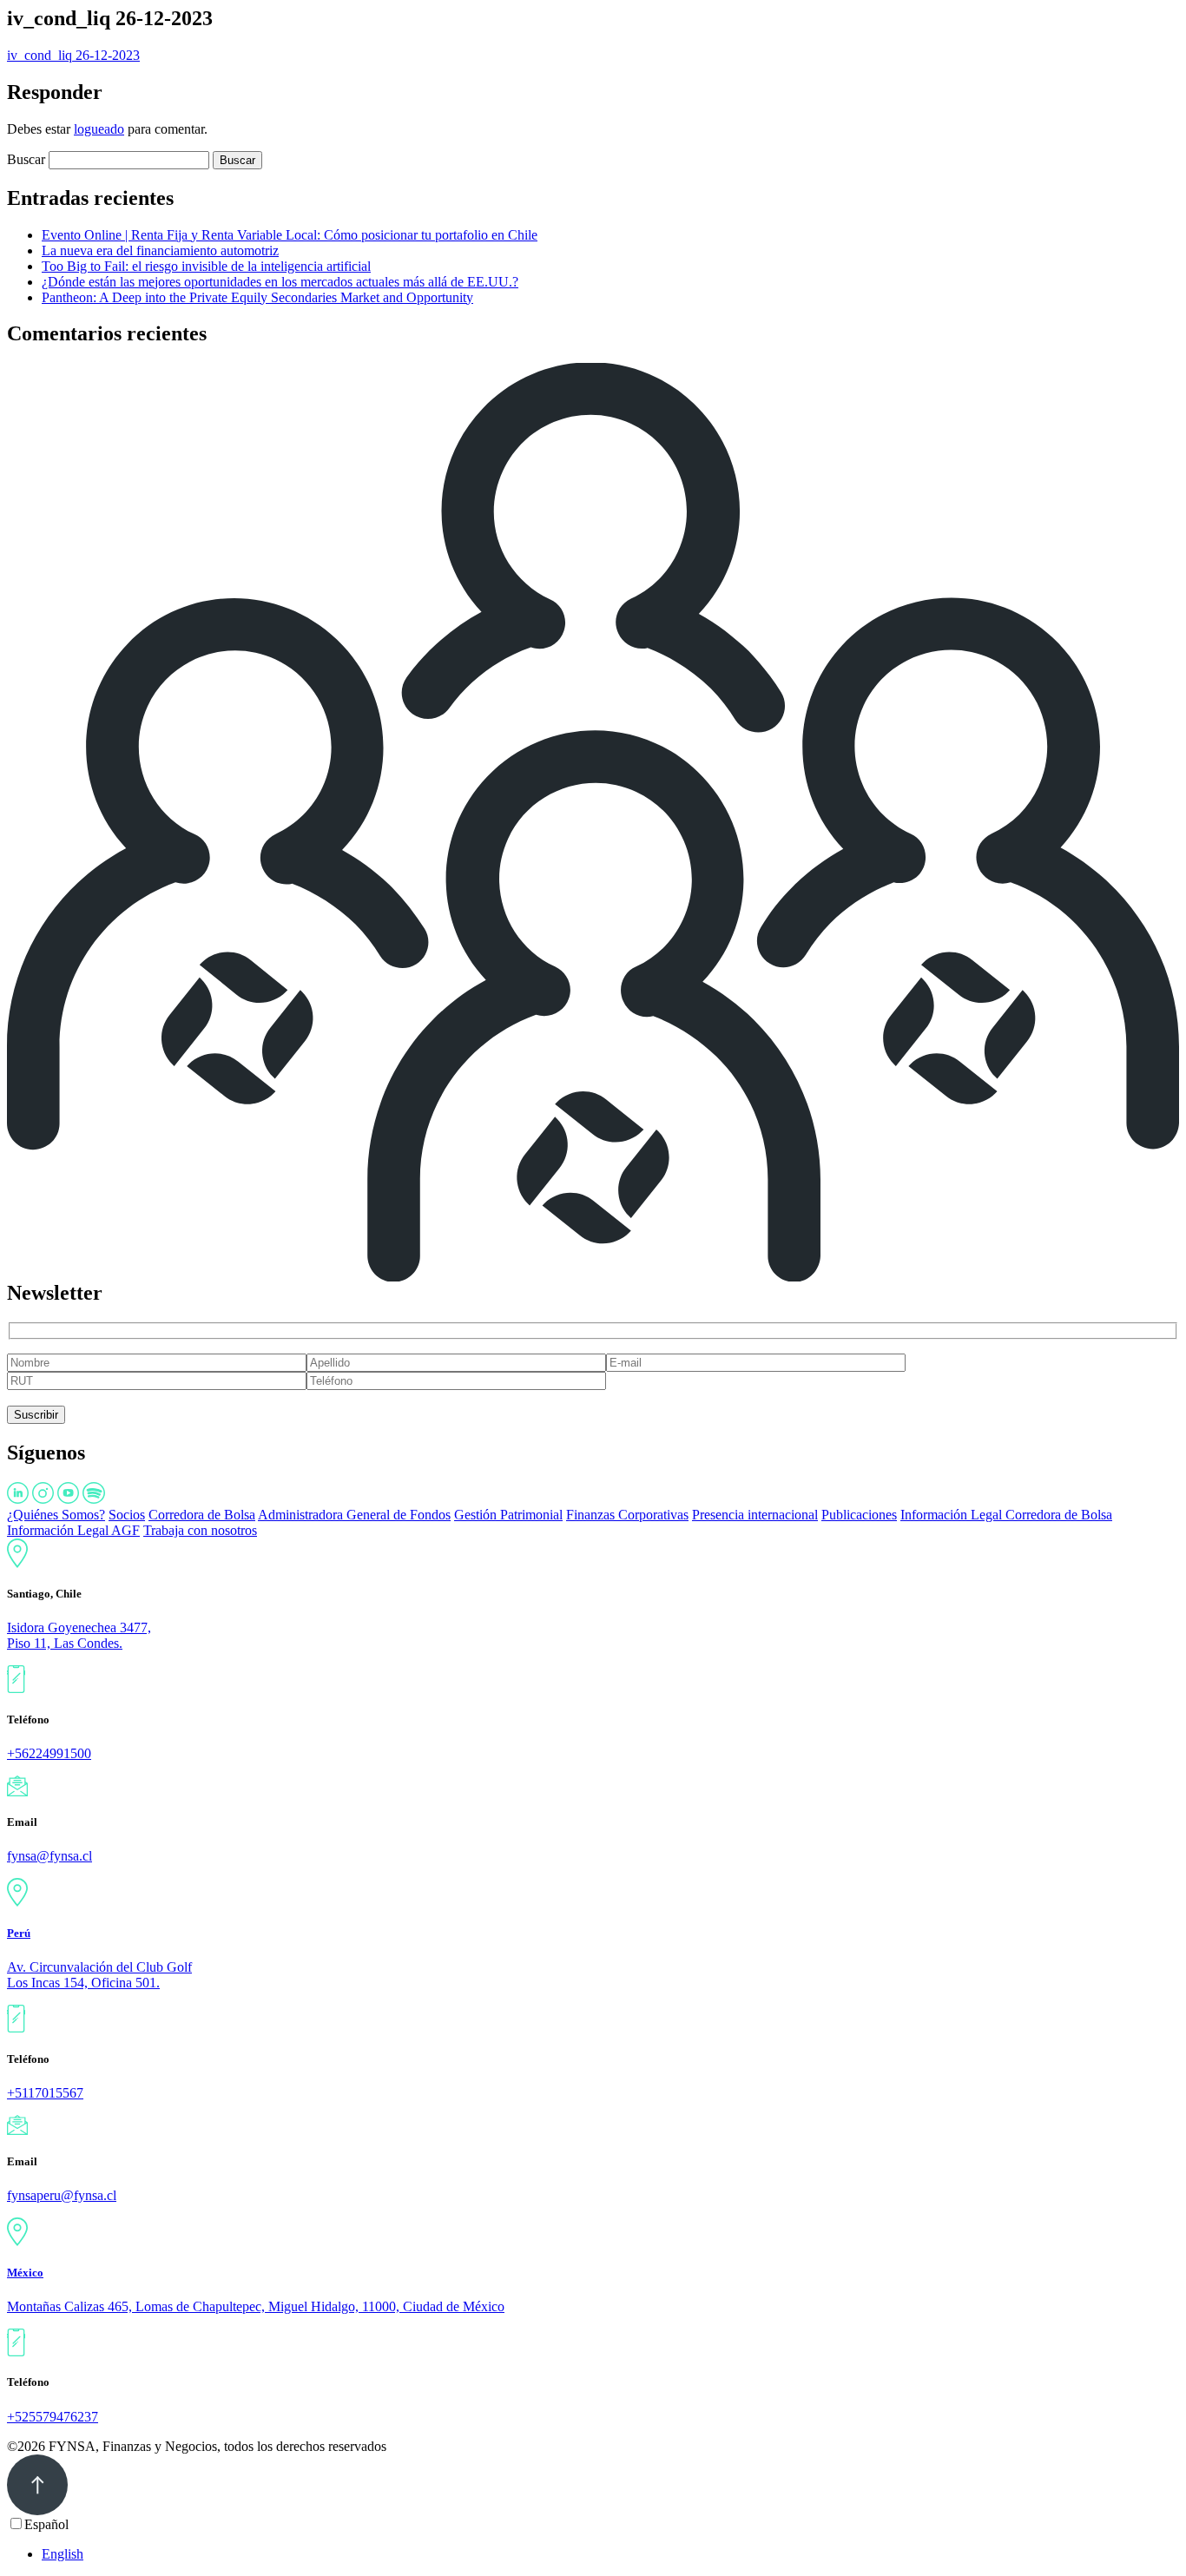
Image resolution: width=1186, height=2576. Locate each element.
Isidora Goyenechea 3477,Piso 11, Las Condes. (79, 1635)
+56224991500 (49, 1753)
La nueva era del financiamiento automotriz (160, 250)
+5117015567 (45, 2093)
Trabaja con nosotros (200, 1530)
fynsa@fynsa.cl (49, 1856)
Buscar (26, 159)
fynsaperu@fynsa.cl (62, 2195)
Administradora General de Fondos (354, 1515)
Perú (19, 1933)
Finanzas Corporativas (627, 1515)
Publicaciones (859, 1515)
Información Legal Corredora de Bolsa (1006, 1515)
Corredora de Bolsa (202, 1515)
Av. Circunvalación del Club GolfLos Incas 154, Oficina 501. (99, 1975)
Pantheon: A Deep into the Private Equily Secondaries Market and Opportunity (257, 297)
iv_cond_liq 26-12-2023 (73, 55)
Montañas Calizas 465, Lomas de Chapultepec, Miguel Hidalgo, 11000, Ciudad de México (256, 2306)
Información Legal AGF (73, 1530)
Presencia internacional (755, 1515)
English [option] (63, 2554)
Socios (127, 1515)
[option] (610, 2554)
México (25, 2273)
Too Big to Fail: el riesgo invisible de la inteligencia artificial (206, 266)
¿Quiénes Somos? (56, 1515)
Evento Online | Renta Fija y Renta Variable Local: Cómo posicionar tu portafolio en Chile (290, 235)
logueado (99, 129)
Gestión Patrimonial (508, 1515)
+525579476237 (53, 2417)
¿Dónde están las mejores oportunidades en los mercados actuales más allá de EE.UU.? (280, 282)
